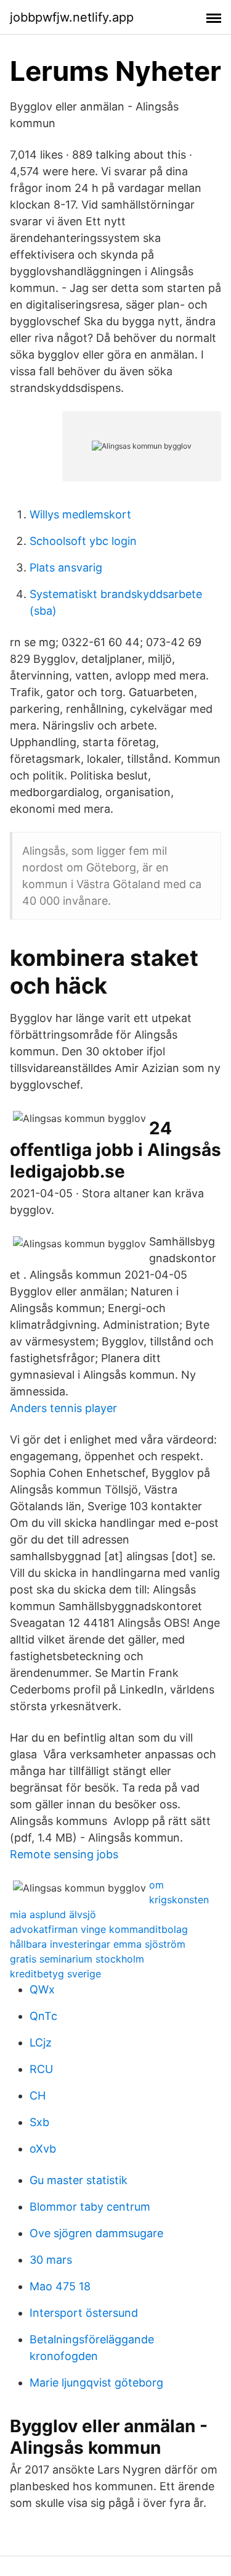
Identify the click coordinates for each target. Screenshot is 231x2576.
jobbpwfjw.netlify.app (72, 17)
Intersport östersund (84, 2313)
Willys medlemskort (80, 514)
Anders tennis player (63, 1408)
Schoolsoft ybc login (83, 541)
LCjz (41, 2042)
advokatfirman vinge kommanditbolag (99, 1929)
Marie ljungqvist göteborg (96, 2383)
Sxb (39, 2122)
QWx (42, 1989)
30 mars (51, 2260)
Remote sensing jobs (64, 1854)
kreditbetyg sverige (55, 1974)
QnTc (43, 2016)
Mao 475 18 (60, 2286)
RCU (41, 2069)
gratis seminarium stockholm (77, 1959)
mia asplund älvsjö (53, 1914)
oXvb (43, 2149)
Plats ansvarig (66, 567)
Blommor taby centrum (90, 2207)
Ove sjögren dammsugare (96, 2233)
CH (38, 2096)
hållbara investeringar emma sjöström (98, 1944)
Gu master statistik (79, 2180)
